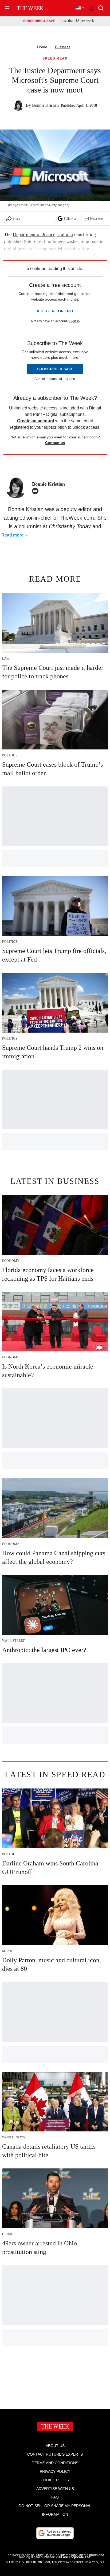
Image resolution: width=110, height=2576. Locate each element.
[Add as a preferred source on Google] (55, 2533)
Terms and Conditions (55, 2463)
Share (16, 219)
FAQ (55, 2497)
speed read (55, 59)
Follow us (70, 219)
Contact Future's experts (55, 2454)
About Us (55, 2446)
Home (42, 47)
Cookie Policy (55, 2480)
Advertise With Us (55, 2489)
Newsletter (97, 219)
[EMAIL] (37, 491)
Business (63, 47)
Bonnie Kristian (45, 105)
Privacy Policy (55, 2471)
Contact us (55, 443)
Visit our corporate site (73, 2557)
